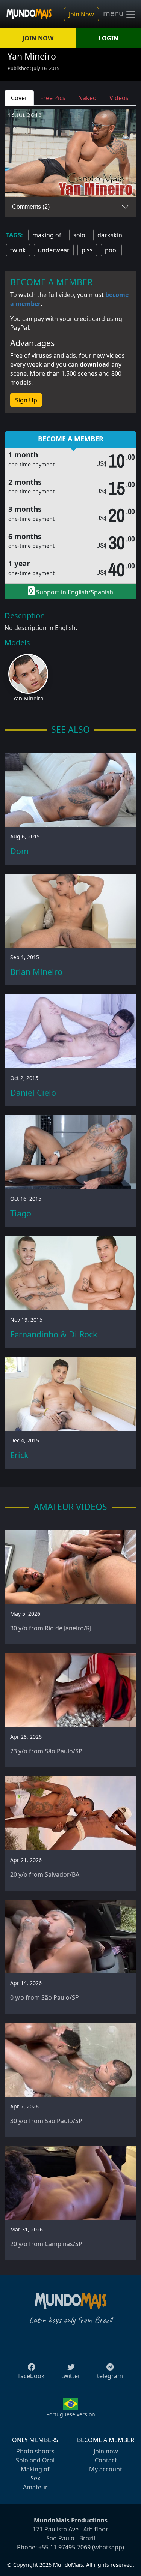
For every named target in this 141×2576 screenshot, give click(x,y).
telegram (110, 2376)
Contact (106, 2460)
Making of (35, 2469)
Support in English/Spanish (74, 592)
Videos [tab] (119, 98)
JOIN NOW (38, 38)
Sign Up (26, 400)
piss (87, 250)
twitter (71, 2376)
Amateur (35, 2487)
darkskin (110, 235)
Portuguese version (71, 2414)
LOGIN (108, 38)
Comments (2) (31, 207)
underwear (54, 250)
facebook (31, 2376)
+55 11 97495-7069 (64, 2547)
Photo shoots (35, 2451)
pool (111, 250)
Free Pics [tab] (53, 98)
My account (106, 2469)
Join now (106, 2451)
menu (114, 13)
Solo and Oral (35, 2460)
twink (18, 250)
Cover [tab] (19, 98)
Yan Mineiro (28, 698)
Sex (35, 2478)
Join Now (81, 14)
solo (79, 235)
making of (47, 235)
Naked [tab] (87, 98)
